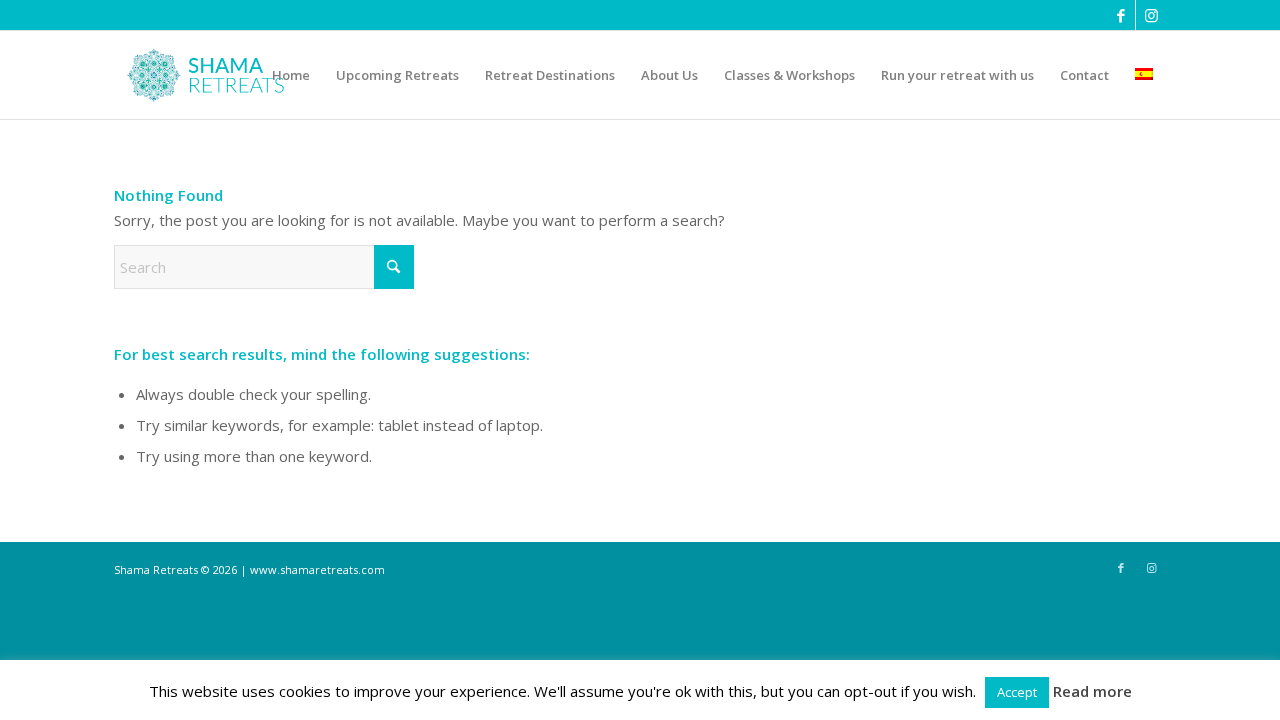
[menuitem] (291, 75)
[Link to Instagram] (1151, 15)
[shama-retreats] (210, 75)
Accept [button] (1017, 692)
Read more (1092, 691)
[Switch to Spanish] (1144, 75)
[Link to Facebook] (1120, 15)
